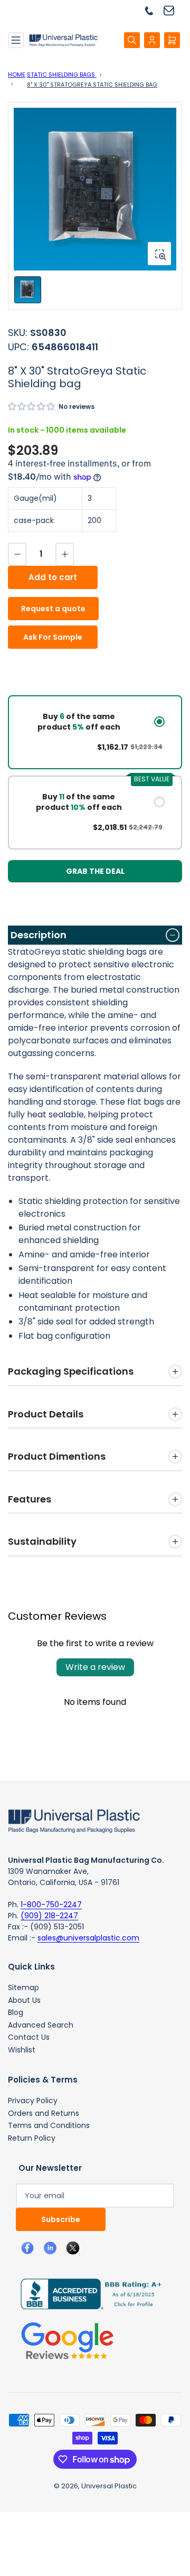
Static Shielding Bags (62, 74)
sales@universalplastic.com (88, 1938)
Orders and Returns (44, 2113)
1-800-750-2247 (51, 1905)
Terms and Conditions (49, 2125)
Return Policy (32, 2138)
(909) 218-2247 (49, 1916)
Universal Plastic (109, 2486)
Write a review (95, 1667)
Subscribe (61, 2219)
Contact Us (29, 2037)
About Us (24, 2000)
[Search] (132, 40)
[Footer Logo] (74, 1820)
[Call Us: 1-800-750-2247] (153, 10)
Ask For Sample (53, 637)
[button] (32, 407)
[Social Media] (87, 2293)
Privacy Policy (33, 2101)
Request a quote (53, 609)
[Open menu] (16, 40)
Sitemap (23, 1987)
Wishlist (22, 2050)
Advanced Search (41, 2025)
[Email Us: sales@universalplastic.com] (173, 10)
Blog (16, 2012)
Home (17, 74)
